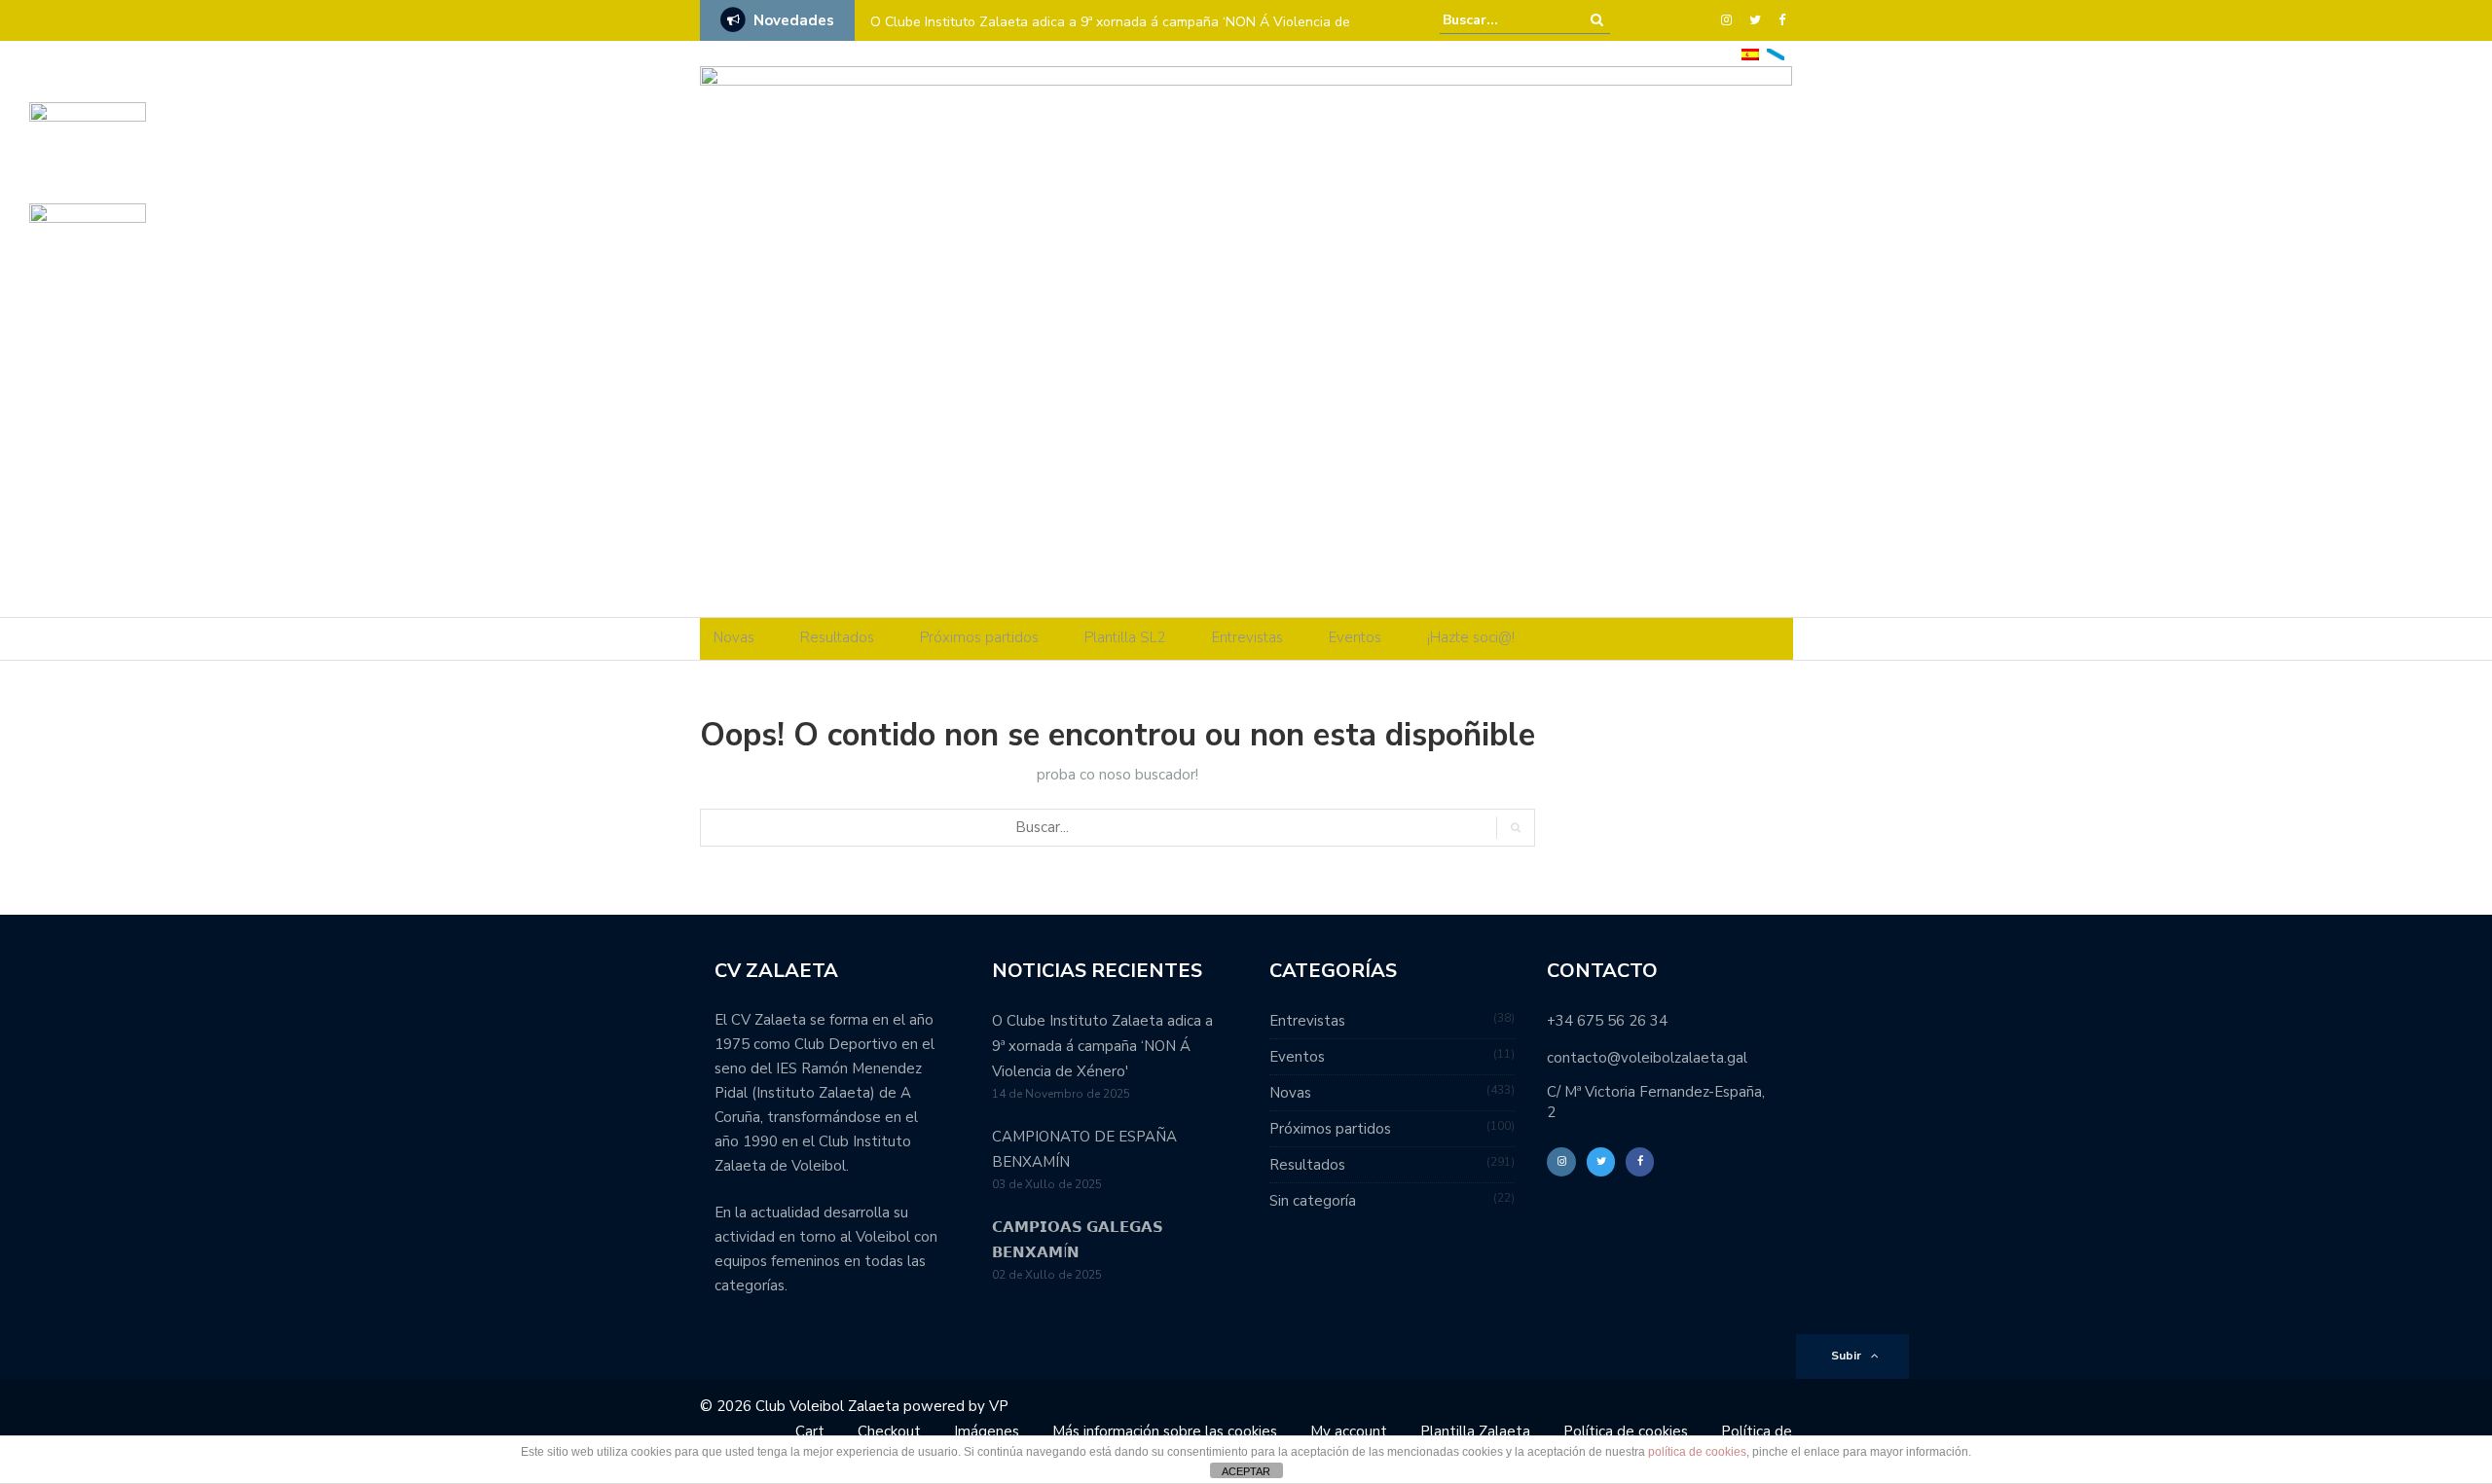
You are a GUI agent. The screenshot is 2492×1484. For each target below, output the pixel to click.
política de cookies (1697, 1452)
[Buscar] (1597, 20)
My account (1349, 1431)
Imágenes (987, 1431)
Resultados (837, 637)
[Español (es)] (1750, 53)
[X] (1755, 20)
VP (999, 1406)
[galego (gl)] (1776, 53)
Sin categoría (1313, 1201)
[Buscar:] (1502, 20)
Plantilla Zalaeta (1475, 1431)
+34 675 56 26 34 (1607, 1021)
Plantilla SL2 (1125, 637)
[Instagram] (1726, 20)
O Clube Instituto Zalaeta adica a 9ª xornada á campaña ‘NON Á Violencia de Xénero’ (1110, 35)
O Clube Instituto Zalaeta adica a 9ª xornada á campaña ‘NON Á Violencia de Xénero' (1102, 1046)
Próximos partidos (979, 637)
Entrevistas (1247, 637)
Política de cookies (1626, 1431)
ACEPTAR (1246, 1471)
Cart (810, 1431)
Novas (734, 637)
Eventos (1355, 637)
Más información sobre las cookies (1165, 1431)
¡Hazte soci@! (1471, 637)
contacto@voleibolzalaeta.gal (1647, 1058)
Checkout (889, 1431)
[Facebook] (1782, 20)
